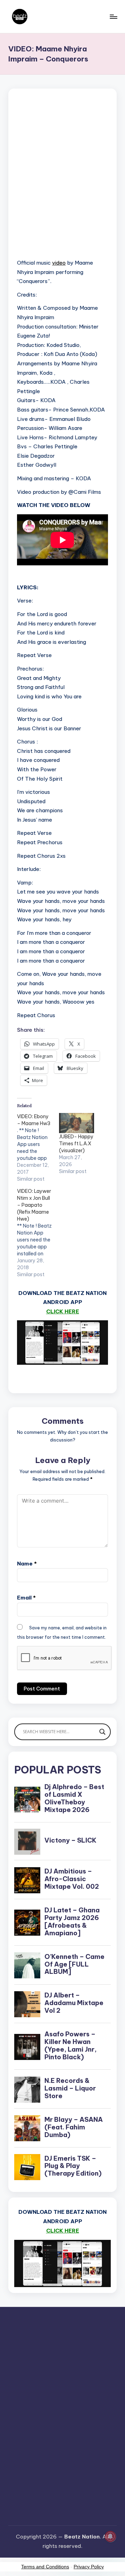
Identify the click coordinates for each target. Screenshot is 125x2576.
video (59, 263)
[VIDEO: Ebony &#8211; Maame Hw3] (38, 1148)
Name (27, 1564)
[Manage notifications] (110, 2536)
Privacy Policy (89, 2567)
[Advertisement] (62, 182)
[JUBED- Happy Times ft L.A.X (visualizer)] (77, 1123)
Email (26, 1598)
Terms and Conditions (45, 2567)
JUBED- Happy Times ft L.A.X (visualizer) (76, 1144)
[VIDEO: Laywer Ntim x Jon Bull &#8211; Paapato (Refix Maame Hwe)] (38, 1233)
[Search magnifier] (102, 1732)
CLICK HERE (63, 1311)
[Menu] (113, 16)
